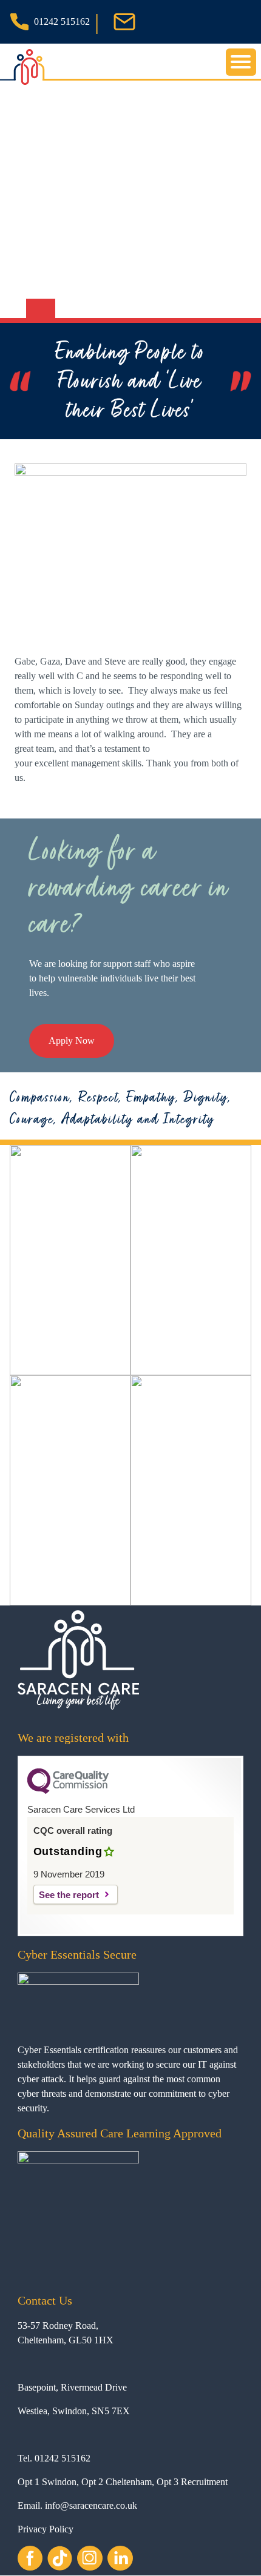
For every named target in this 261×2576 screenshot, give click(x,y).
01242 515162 (62, 22)
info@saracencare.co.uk (91, 2505)
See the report (69, 1895)
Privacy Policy (46, 2529)
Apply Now (72, 1041)
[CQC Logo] (68, 1791)
